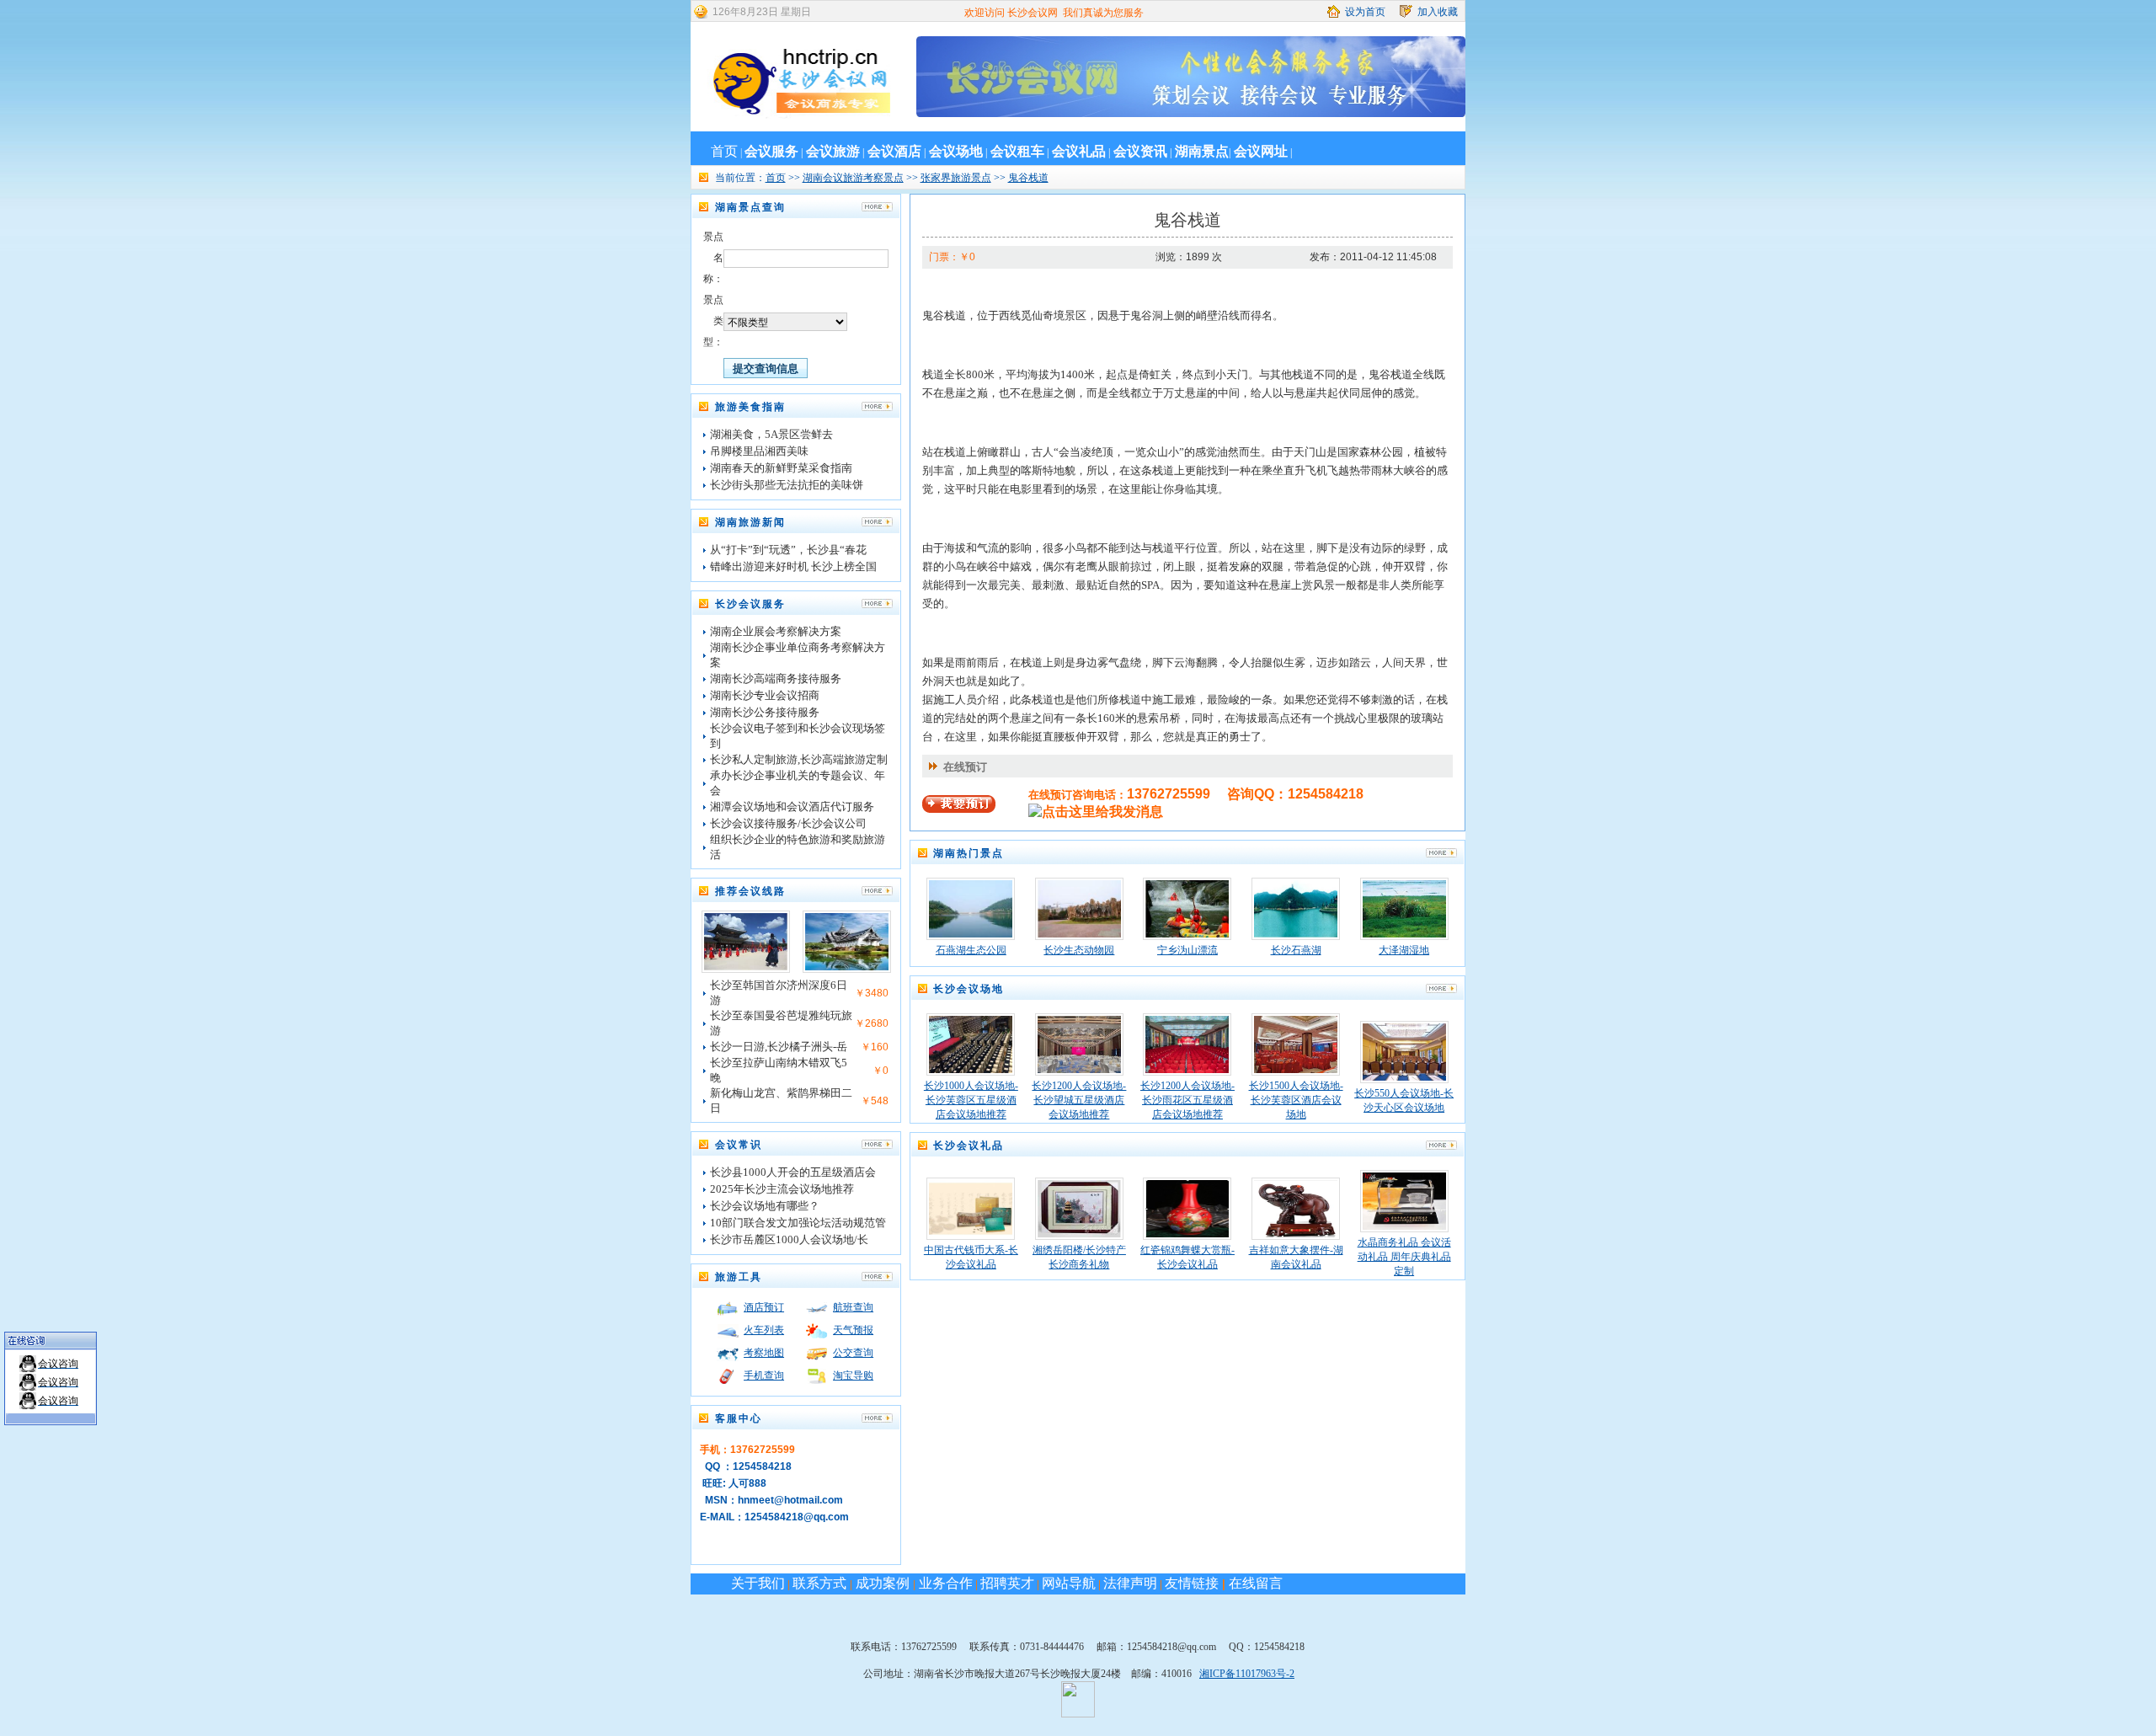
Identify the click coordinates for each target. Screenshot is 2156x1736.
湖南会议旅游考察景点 (853, 178)
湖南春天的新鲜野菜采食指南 (781, 468)
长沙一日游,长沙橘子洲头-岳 (779, 1047)
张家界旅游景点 (956, 178)
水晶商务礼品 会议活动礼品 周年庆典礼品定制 (1404, 1257)
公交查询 (853, 1353)
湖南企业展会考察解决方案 (776, 631)
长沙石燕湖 (1296, 950)
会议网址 (1261, 151)
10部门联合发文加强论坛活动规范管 (798, 1223)
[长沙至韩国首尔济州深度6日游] (746, 967)
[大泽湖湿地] (1404, 934)
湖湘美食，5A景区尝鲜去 (771, 434)
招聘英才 (1007, 1583)
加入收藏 (1438, 12)
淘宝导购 (853, 1375)
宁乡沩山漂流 (1187, 950)
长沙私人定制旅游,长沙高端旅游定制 (799, 759)
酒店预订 (764, 1307)
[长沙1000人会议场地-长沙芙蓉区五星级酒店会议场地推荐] (971, 1070)
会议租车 (1017, 151)
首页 (724, 151)
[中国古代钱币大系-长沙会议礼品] (971, 1234)
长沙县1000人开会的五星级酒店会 (793, 1172)
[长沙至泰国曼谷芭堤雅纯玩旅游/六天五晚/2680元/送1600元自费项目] (847, 967)
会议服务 (771, 151)
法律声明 (1130, 1583)
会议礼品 (1079, 151)
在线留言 (1256, 1583)
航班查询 (853, 1307)
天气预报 (853, 1330)
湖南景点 (1202, 151)
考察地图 (764, 1353)
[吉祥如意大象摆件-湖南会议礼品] (1296, 1234)
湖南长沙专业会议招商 (765, 695)
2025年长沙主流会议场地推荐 (782, 1189)
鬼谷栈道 (1028, 178)
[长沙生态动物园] (1079, 934)
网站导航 (1069, 1583)
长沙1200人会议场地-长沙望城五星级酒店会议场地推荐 (1079, 1100)
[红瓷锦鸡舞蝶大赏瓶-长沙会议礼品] (1187, 1234)
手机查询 (764, 1375)
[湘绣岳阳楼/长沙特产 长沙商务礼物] (1079, 1234)
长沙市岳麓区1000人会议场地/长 (789, 1239)
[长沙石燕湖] (1296, 934)
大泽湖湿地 (1404, 950)
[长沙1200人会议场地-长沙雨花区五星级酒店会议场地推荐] (1187, 1070)
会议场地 (956, 151)
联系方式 (821, 1583)
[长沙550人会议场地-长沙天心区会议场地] (1404, 1077)
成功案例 (883, 1583)
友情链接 (1192, 1583)
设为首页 (1365, 12)
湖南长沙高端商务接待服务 (776, 678)
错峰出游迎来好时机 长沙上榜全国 (793, 566)
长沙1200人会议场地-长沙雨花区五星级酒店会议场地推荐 (1187, 1100)
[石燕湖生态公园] (971, 934)
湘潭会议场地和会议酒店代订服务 (792, 807)
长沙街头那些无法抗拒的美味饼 (787, 485)
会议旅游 (833, 151)
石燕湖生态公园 (971, 950)
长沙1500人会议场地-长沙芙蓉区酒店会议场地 (1296, 1100)
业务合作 (944, 1583)
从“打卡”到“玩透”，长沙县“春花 (788, 550)
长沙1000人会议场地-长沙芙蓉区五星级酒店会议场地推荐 (971, 1100)
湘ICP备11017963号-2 (1247, 1674)
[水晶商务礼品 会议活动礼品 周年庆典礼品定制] (1404, 1226)
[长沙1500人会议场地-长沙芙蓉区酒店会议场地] (1296, 1070)
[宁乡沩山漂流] (1187, 934)
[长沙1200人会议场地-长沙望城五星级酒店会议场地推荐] (1079, 1070)
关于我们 (758, 1583)
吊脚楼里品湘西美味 (759, 451)
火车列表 (764, 1330)
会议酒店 (894, 151)
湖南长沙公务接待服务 (765, 712)
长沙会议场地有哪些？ (765, 1206)
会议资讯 (1140, 151)
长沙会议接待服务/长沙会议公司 (788, 823)
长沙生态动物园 (1079, 950)
